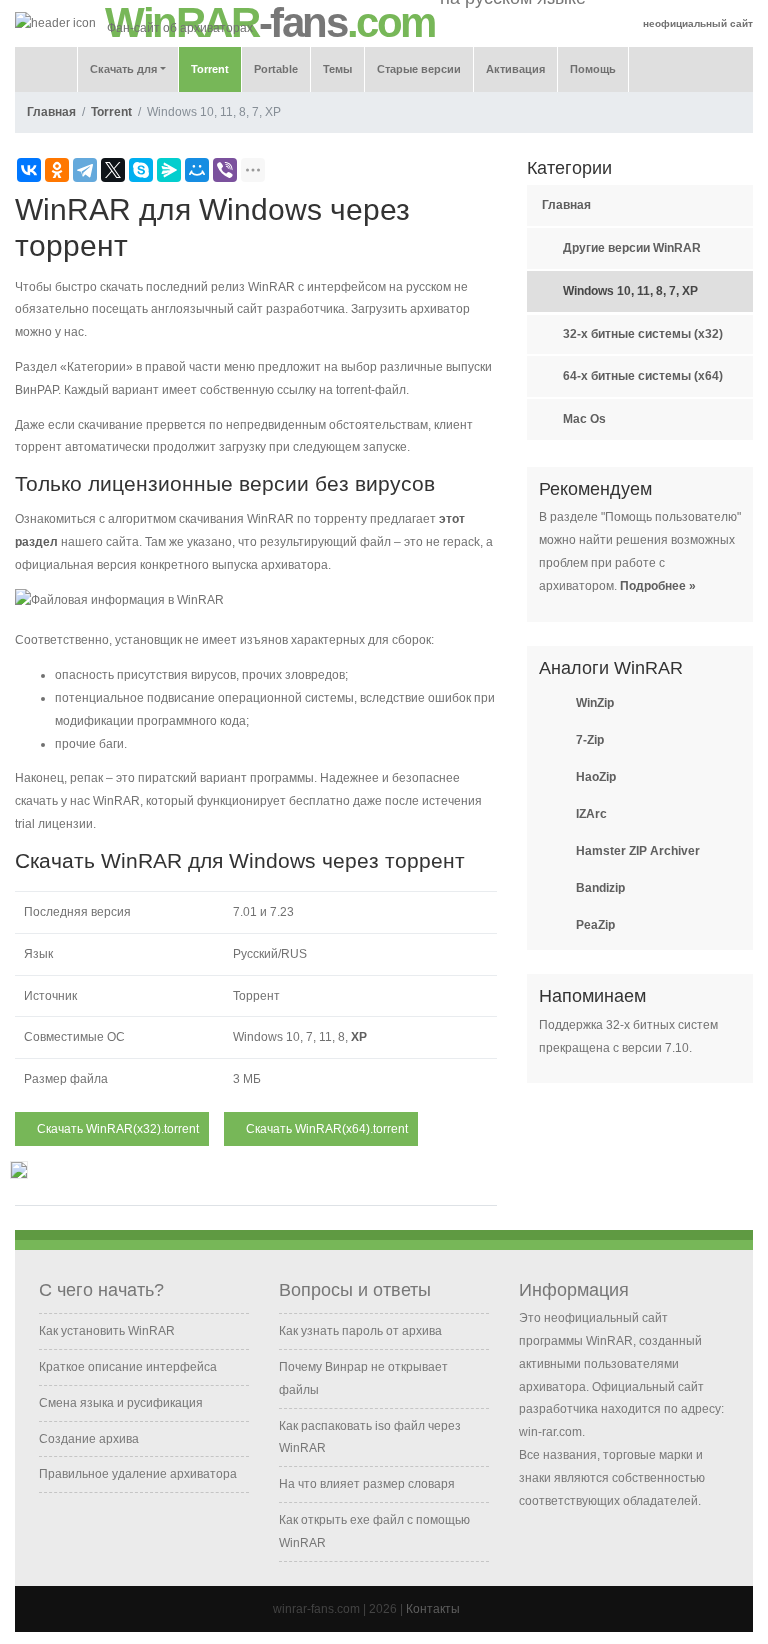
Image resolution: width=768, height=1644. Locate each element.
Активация (515, 69)
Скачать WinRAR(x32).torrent (116, 1129)
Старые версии (419, 69)
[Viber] (225, 170)
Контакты (433, 1609)
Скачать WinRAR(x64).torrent (325, 1129)
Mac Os (584, 419)
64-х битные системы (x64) (643, 376)
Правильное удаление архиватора (138, 1474)
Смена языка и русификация (121, 1403)
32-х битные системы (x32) (643, 334)
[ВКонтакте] (29, 170)
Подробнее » (658, 586)
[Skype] (141, 170)
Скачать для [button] (123, 69)
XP (360, 1037)
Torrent (210, 69)
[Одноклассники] (57, 170)
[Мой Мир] (197, 170)
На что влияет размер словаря (367, 1484)
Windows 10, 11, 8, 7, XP (630, 291)
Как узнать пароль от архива (360, 1331)
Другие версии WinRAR (632, 248)
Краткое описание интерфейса (128, 1367)
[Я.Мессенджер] (169, 170)
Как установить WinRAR (107, 1331)
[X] (113, 170)
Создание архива (89, 1439)
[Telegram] (85, 170)
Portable (276, 69)
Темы (337, 69)
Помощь (593, 69)
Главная (51, 112)
